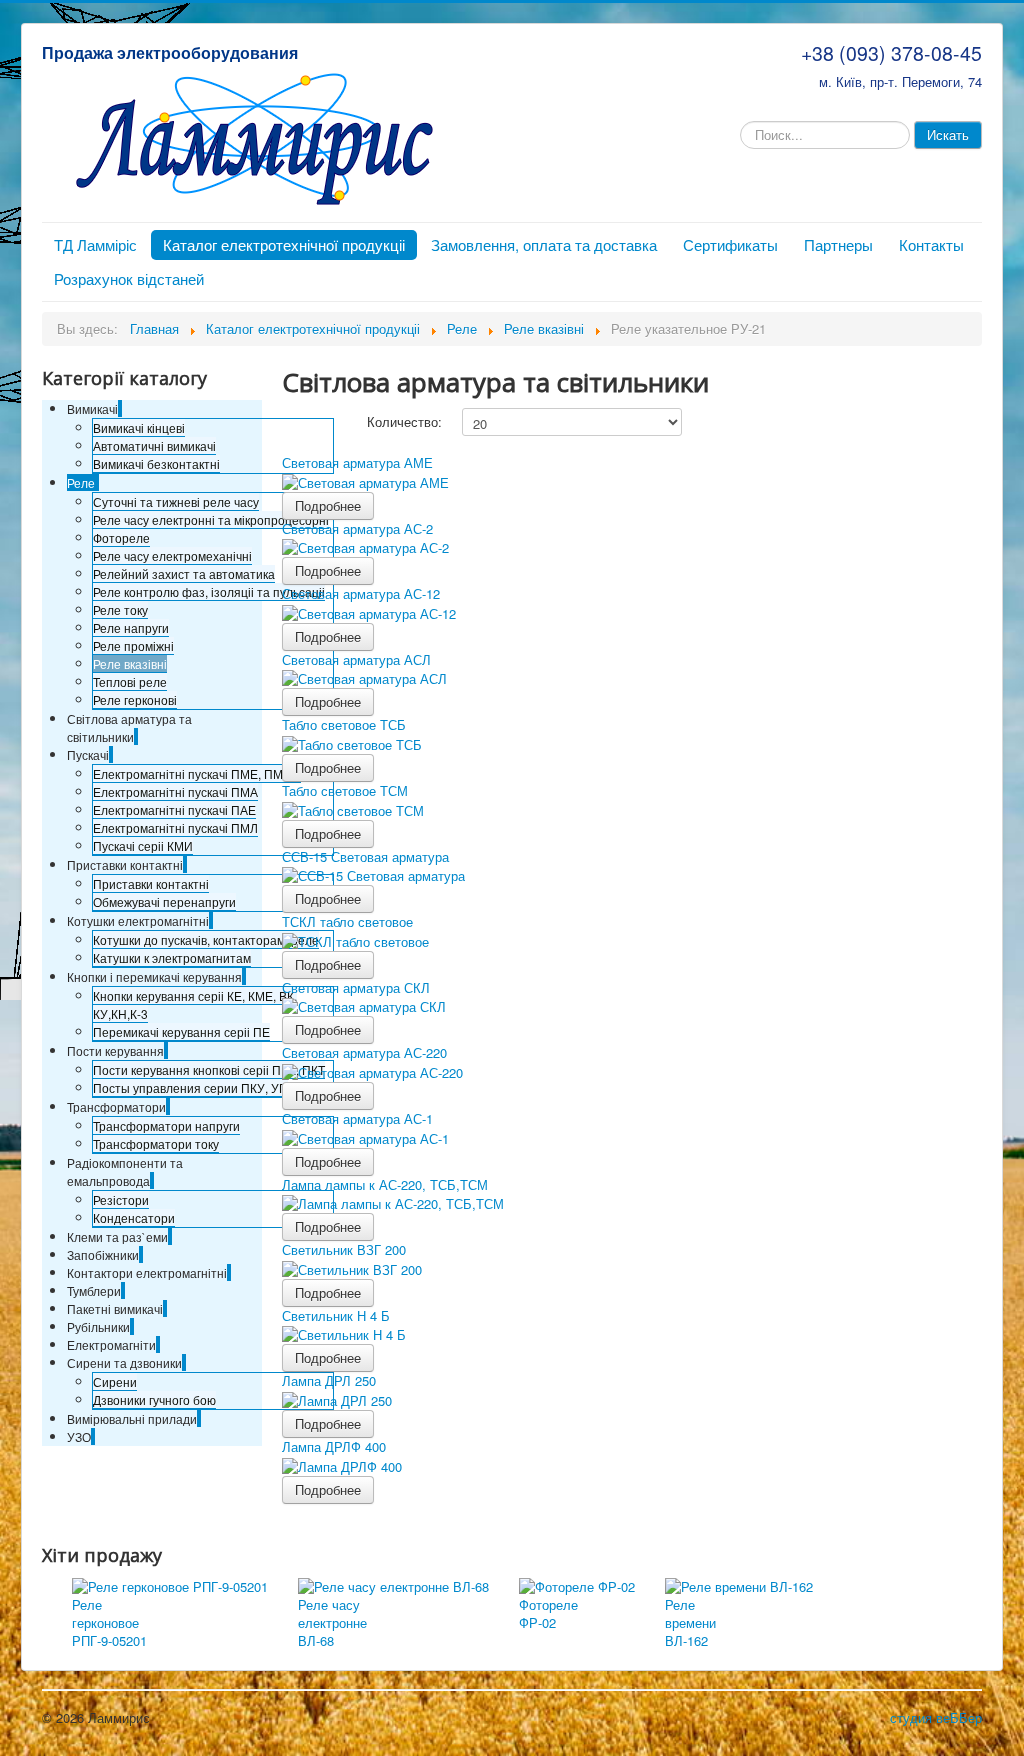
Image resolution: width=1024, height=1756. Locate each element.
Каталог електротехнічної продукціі (284, 244)
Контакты (931, 244)
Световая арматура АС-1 (357, 1118)
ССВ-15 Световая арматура (365, 856)
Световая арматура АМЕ (357, 462)
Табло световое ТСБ (344, 724)
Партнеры (838, 244)
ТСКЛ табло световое (347, 921)
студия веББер (936, 1717)
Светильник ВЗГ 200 (344, 1249)
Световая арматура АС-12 (361, 593)
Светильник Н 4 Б (336, 1315)
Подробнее (328, 505)
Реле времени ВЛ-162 (690, 1622)
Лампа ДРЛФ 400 (334, 1446)
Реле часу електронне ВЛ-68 (332, 1622)
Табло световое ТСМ (345, 790)
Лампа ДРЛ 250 (329, 1380)
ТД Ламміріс (95, 244)
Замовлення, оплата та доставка (544, 244)
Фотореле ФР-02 (548, 1613)
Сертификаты (730, 244)
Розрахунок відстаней (129, 278)
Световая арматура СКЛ (356, 987)
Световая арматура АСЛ (356, 659)
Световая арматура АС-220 (364, 1052)
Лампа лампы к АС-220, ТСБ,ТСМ (385, 1184)
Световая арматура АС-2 (357, 528)
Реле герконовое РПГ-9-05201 (109, 1622)
